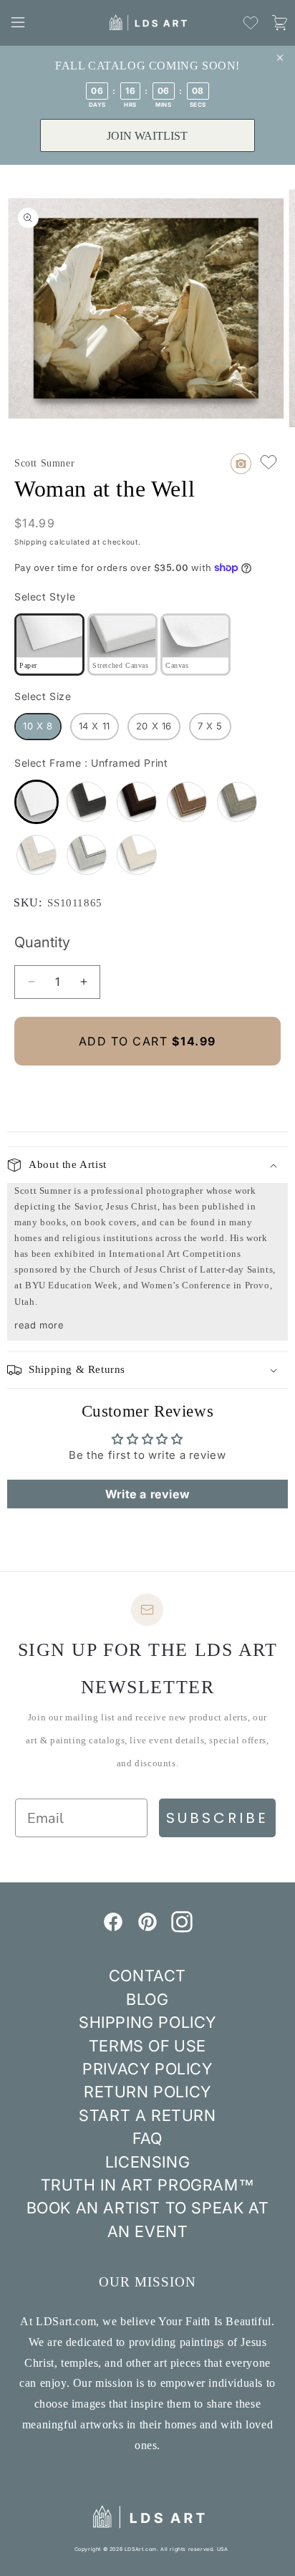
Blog (147, 1999)
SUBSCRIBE (217, 1818)
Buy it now (147, 1090)
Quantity (42, 942)
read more (39, 1325)
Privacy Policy (147, 2069)
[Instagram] (182, 1928)
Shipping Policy (147, 2022)
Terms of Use (147, 2046)
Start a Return (147, 2115)
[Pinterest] (147, 1928)
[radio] (49, 645)
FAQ (147, 2138)
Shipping (31, 542)
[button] (18, 22)
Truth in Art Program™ (148, 2185)
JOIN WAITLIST (147, 136)
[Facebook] (113, 1928)
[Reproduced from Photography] (241, 464)
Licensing (147, 2162)
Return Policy (147, 2092)
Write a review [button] (147, 1494)
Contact (147, 1976)
